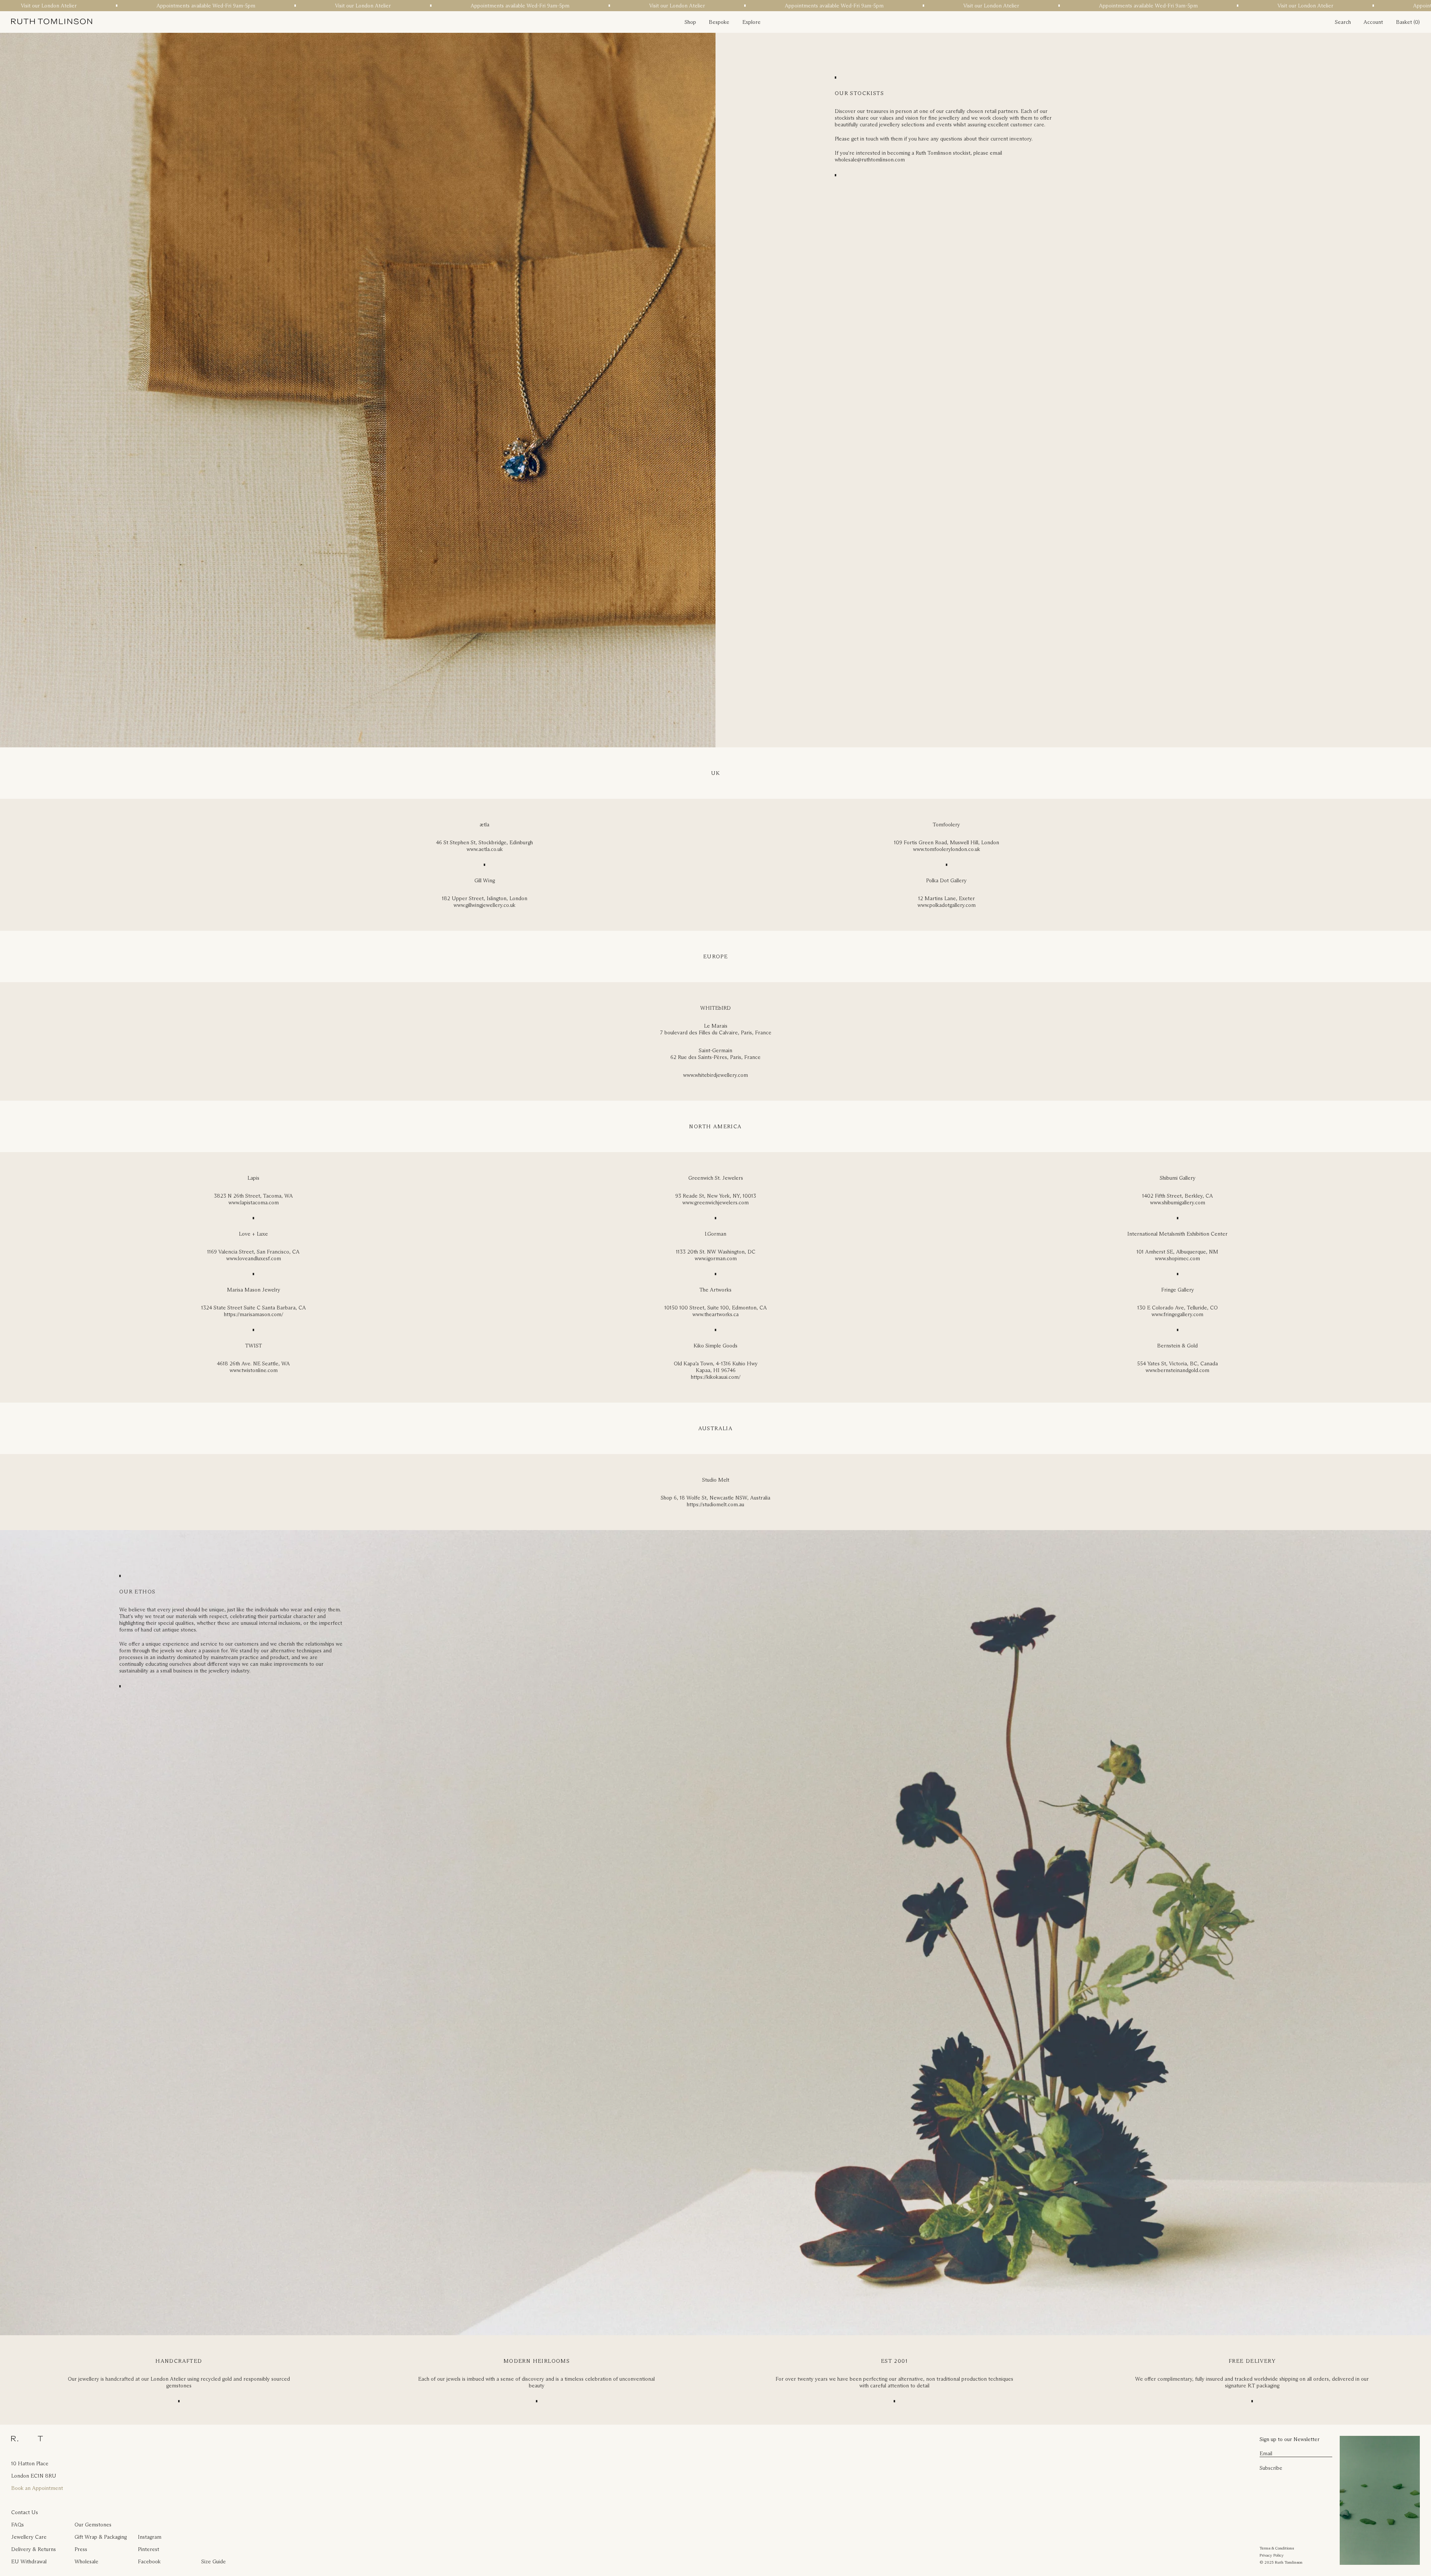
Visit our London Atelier (328, 6)
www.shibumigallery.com (1178, 1202)
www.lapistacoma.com (254, 1202)
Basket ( (1405, 22)
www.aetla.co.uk (485, 849)
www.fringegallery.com (1177, 1314)
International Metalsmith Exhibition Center (1177, 1234)
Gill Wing (485, 880)
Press (81, 2549)
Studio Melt (716, 1480)
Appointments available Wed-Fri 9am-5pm (171, 6)
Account (1373, 22)
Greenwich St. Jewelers (716, 1178)
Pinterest (149, 2549)
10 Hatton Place (30, 2463)
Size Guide (214, 2561)
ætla (484, 824)
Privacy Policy (1272, 2555)
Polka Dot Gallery (946, 880)
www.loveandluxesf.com (254, 1258)
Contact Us (25, 2512)
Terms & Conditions (1277, 2548)
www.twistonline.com (254, 1370)
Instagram (150, 2537)
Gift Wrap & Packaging (101, 2537)
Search (1343, 22)
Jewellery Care (29, 2537)
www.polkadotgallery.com (947, 905)
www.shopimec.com (1177, 1258)
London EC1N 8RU (34, 2476)
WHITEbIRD (715, 1008)
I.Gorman (715, 1234)
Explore (751, 22)
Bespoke (719, 22)
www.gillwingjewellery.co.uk (484, 905)
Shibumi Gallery (1178, 1178)
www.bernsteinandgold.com (1177, 1370)
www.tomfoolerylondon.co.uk (947, 849)
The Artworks (715, 1290)
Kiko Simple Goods (715, 1346)
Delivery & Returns (34, 2549)
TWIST (254, 1346)
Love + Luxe (253, 1234)
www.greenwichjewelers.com (715, 1202)
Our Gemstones (93, 2525)
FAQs (18, 2525)
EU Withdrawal (29, 2561)
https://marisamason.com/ (254, 1314)
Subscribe (1271, 2468)
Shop (690, 22)
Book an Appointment (37, 2488)
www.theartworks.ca (715, 1314)
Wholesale (86, 2561)
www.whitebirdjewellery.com (715, 1075)
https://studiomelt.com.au (715, 1504)
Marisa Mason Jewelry (254, 1290)
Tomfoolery (946, 824)
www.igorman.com (716, 1258)
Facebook (149, 2561)
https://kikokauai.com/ (716, 1377)
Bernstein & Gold (1177, 1346)
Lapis (253, 1178)
